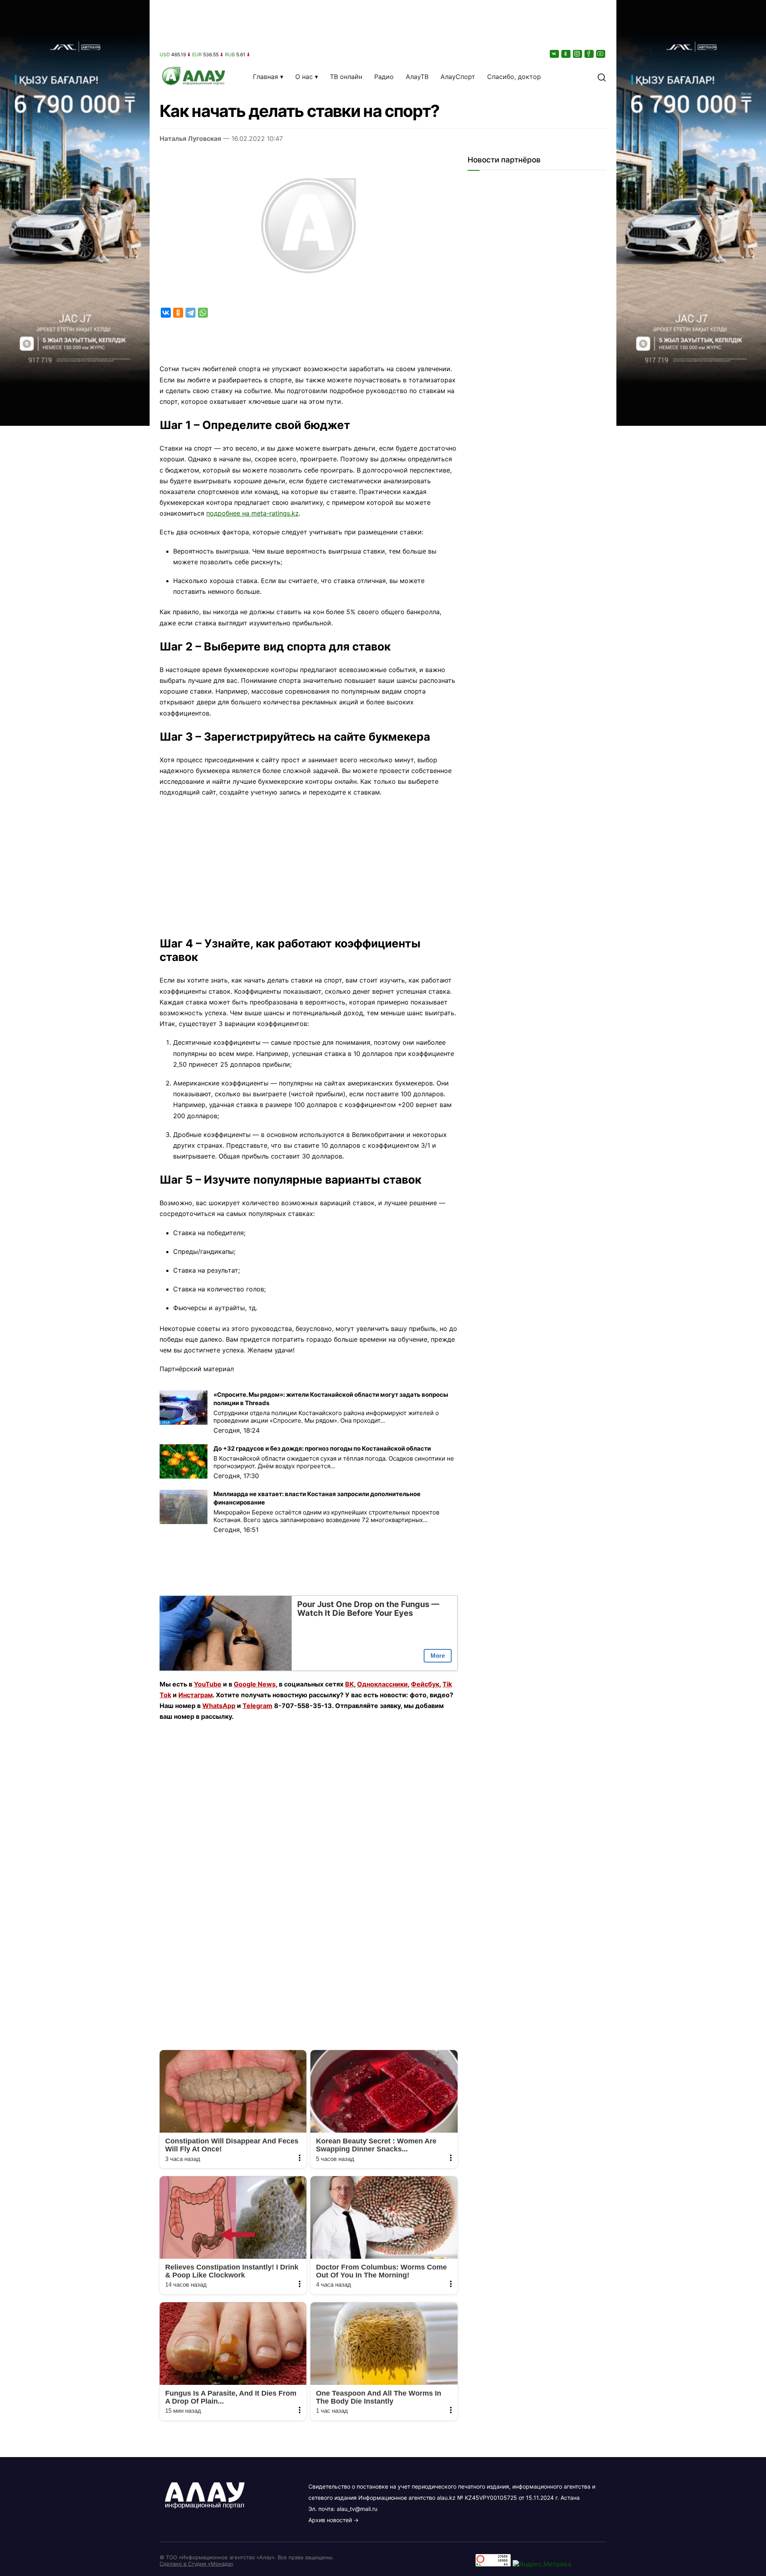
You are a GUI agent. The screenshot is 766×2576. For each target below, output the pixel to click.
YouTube (208, 1684)
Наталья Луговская (190, 138)
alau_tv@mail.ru (357, 2509)
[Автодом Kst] (75, 1288)
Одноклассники (382, 1684)
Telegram (258, 1706)
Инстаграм (195, 1695)
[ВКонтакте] (555, 54)
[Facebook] (590, 54)
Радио (384, 77)
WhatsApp (219, 1706)
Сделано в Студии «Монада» (196, 2564)
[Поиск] (602, 77)
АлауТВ (417, 77)
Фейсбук (425, 1684)
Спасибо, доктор (514, 77)
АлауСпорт (458, 77)
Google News (255, 1684)
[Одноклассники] (567, 54)
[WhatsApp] (203, 313)
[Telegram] (191, 313)
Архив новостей (330, 2520)
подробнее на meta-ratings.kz (253, 513)
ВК (349, 1684)
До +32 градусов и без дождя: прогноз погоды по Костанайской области (322, 1448)
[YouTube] (601, 54)
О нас (304, 77)
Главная (266, 77)
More (438, 1656)
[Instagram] (578, 54)
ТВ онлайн (346, 77)
